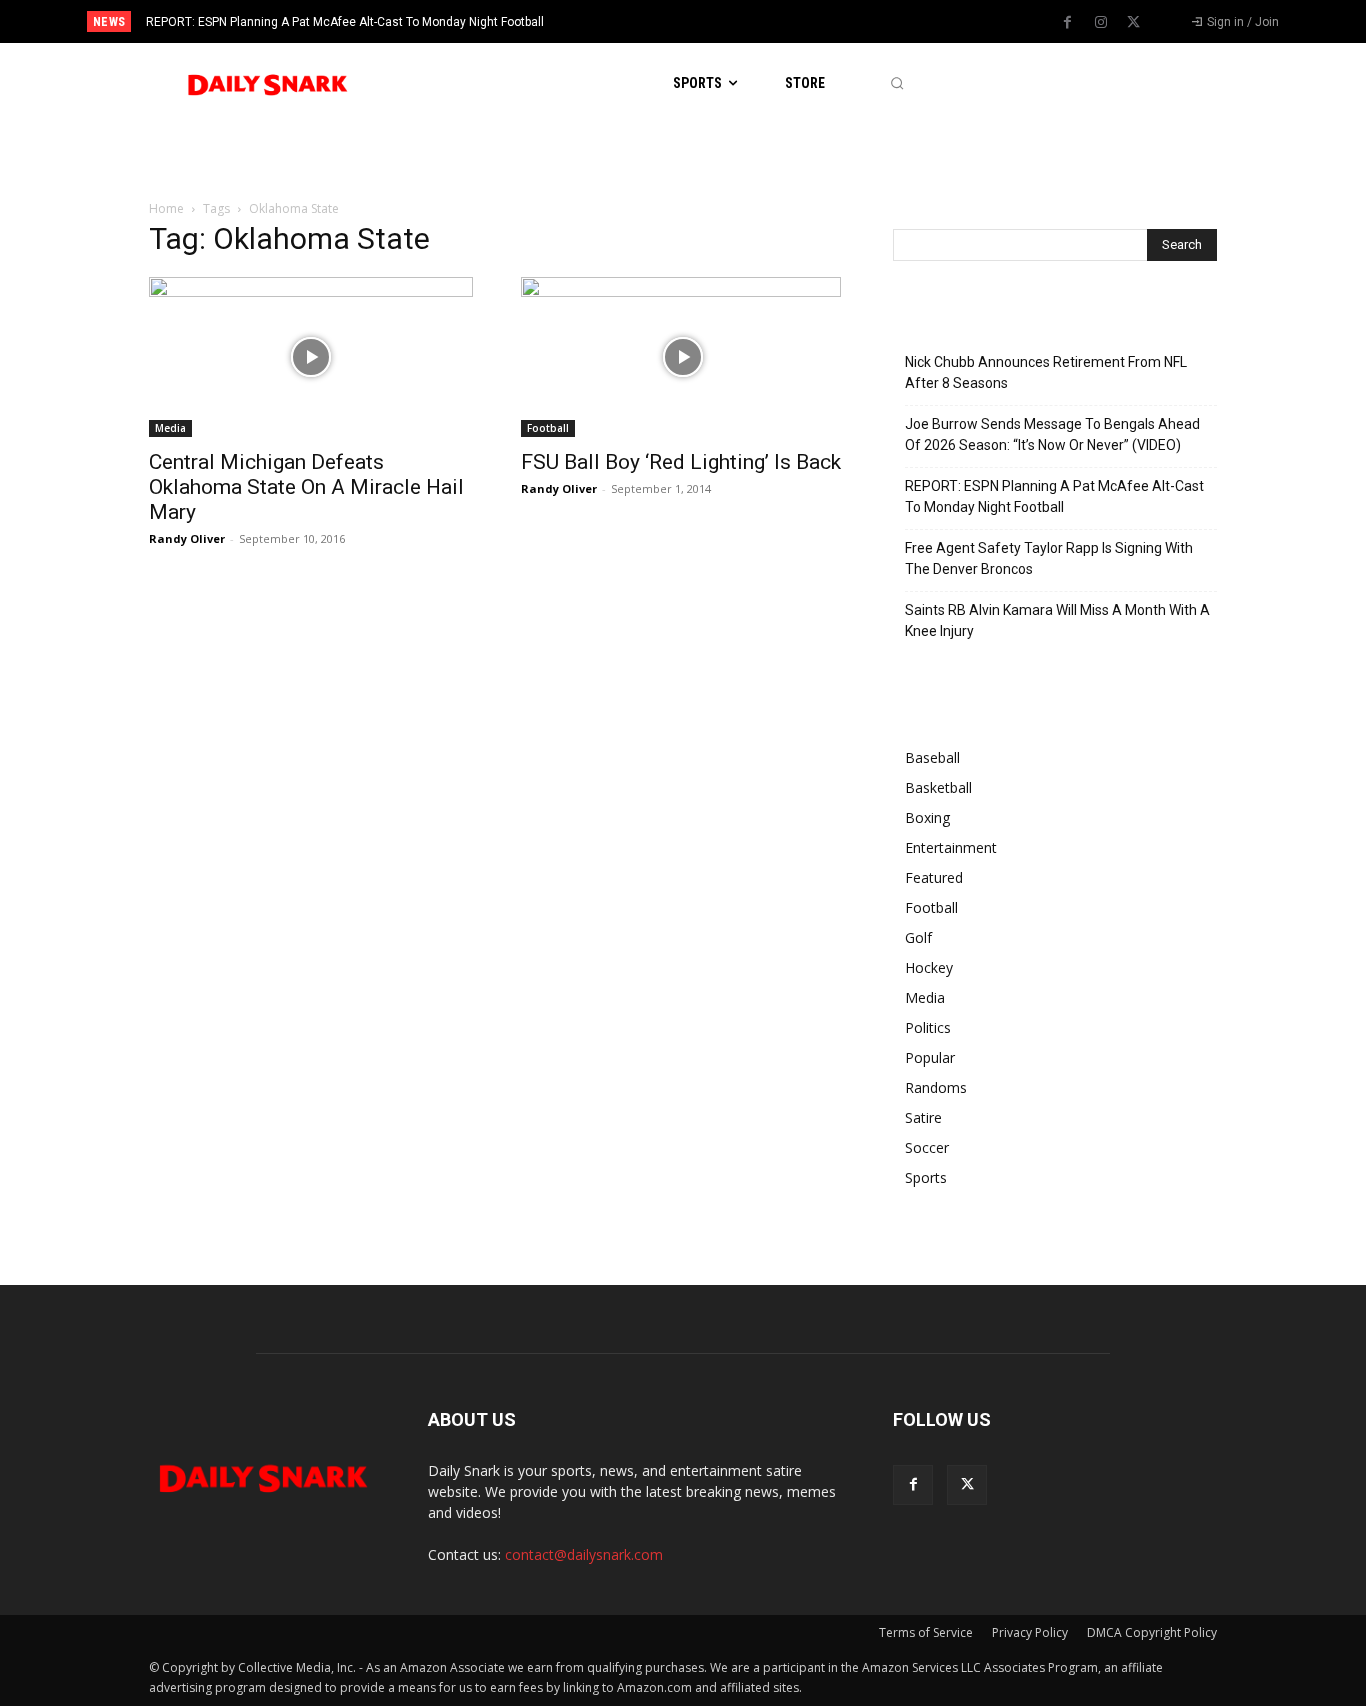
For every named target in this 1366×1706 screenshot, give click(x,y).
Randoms (936, 1087)
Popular (930, 1057)
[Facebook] (1068, 23)
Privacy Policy (1030, 1632)
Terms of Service (926, 1632)
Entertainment (951, 847)
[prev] (717, 21)
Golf (918, 937)
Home (166, 208)
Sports (926, 1177)
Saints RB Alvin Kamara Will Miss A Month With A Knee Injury (1057, 620)
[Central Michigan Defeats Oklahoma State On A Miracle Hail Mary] (311, 357)
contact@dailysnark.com (584, 1554)
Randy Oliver (187, 538)
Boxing (927, 817)
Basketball (938, 787)
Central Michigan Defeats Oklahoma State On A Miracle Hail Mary (306, 487)
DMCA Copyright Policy (1152, 1632)
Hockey (929, 967)
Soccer (927, 1147)
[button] (896, 83)
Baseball (932, 757)
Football (548, 428)
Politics (928, 1027)
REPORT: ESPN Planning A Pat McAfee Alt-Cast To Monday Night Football (345, 22)
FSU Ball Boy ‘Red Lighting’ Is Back (681, 462)
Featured (934, 877)
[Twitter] (1134, 23)
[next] (749, 21)
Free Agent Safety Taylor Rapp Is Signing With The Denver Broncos (1049, 558)
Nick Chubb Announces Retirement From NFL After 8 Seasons (1046, 372)
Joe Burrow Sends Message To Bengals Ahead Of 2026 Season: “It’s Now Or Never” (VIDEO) (1052, 434)
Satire (923, 1117)
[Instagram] (1101, 23)
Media (170, 428)
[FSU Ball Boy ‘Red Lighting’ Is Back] (683, 357)
